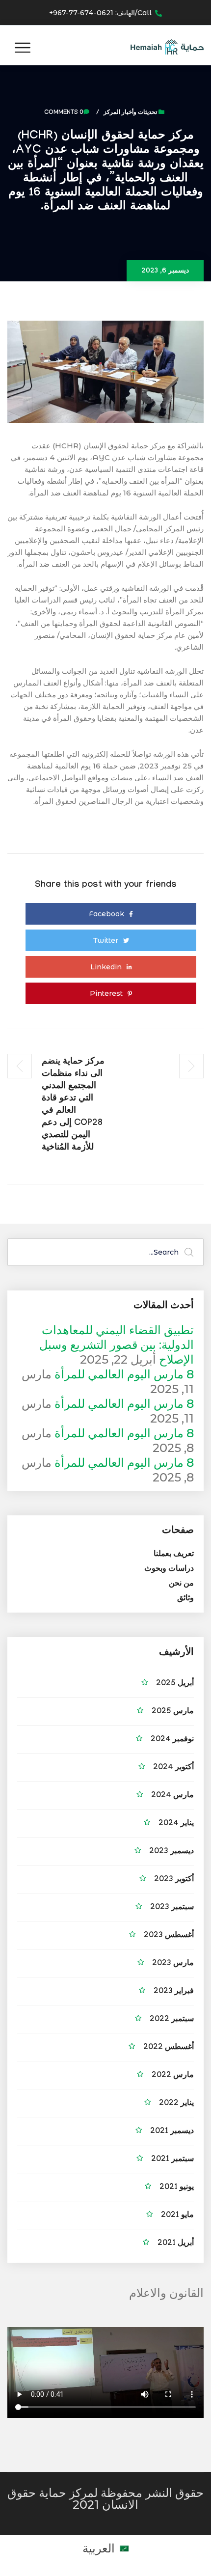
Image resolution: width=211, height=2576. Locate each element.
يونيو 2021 (177, 2188)
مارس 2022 (173, 2076)
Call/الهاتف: (100, 13)
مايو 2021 (177, 2216)
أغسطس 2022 (169, 2048)
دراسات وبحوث (169, 1570)
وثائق (185, 1599)
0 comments (64, 113)
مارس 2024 (172, 1796)
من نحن (181, 1584)
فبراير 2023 (174, 1992)
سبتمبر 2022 (172, 2020)
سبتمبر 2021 (172, 2160)
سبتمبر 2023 (172, 1908)
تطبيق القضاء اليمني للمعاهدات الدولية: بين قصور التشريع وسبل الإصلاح (117, 1345)
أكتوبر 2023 (174, 1880)
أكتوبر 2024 (173, 1768)
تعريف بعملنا (174, 1555)
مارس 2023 (173, 1964)
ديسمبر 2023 (171, 1852)
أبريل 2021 (176, 2244)
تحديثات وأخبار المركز (130, 113)
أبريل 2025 (175, 1684)
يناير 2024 (176, 1824)
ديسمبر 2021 (172, 2132)
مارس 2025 (173, 1712)
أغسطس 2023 (169, 1936)
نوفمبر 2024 (172, 1740)
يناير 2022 (176, 2104)
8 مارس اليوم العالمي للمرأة (124, 1374)
